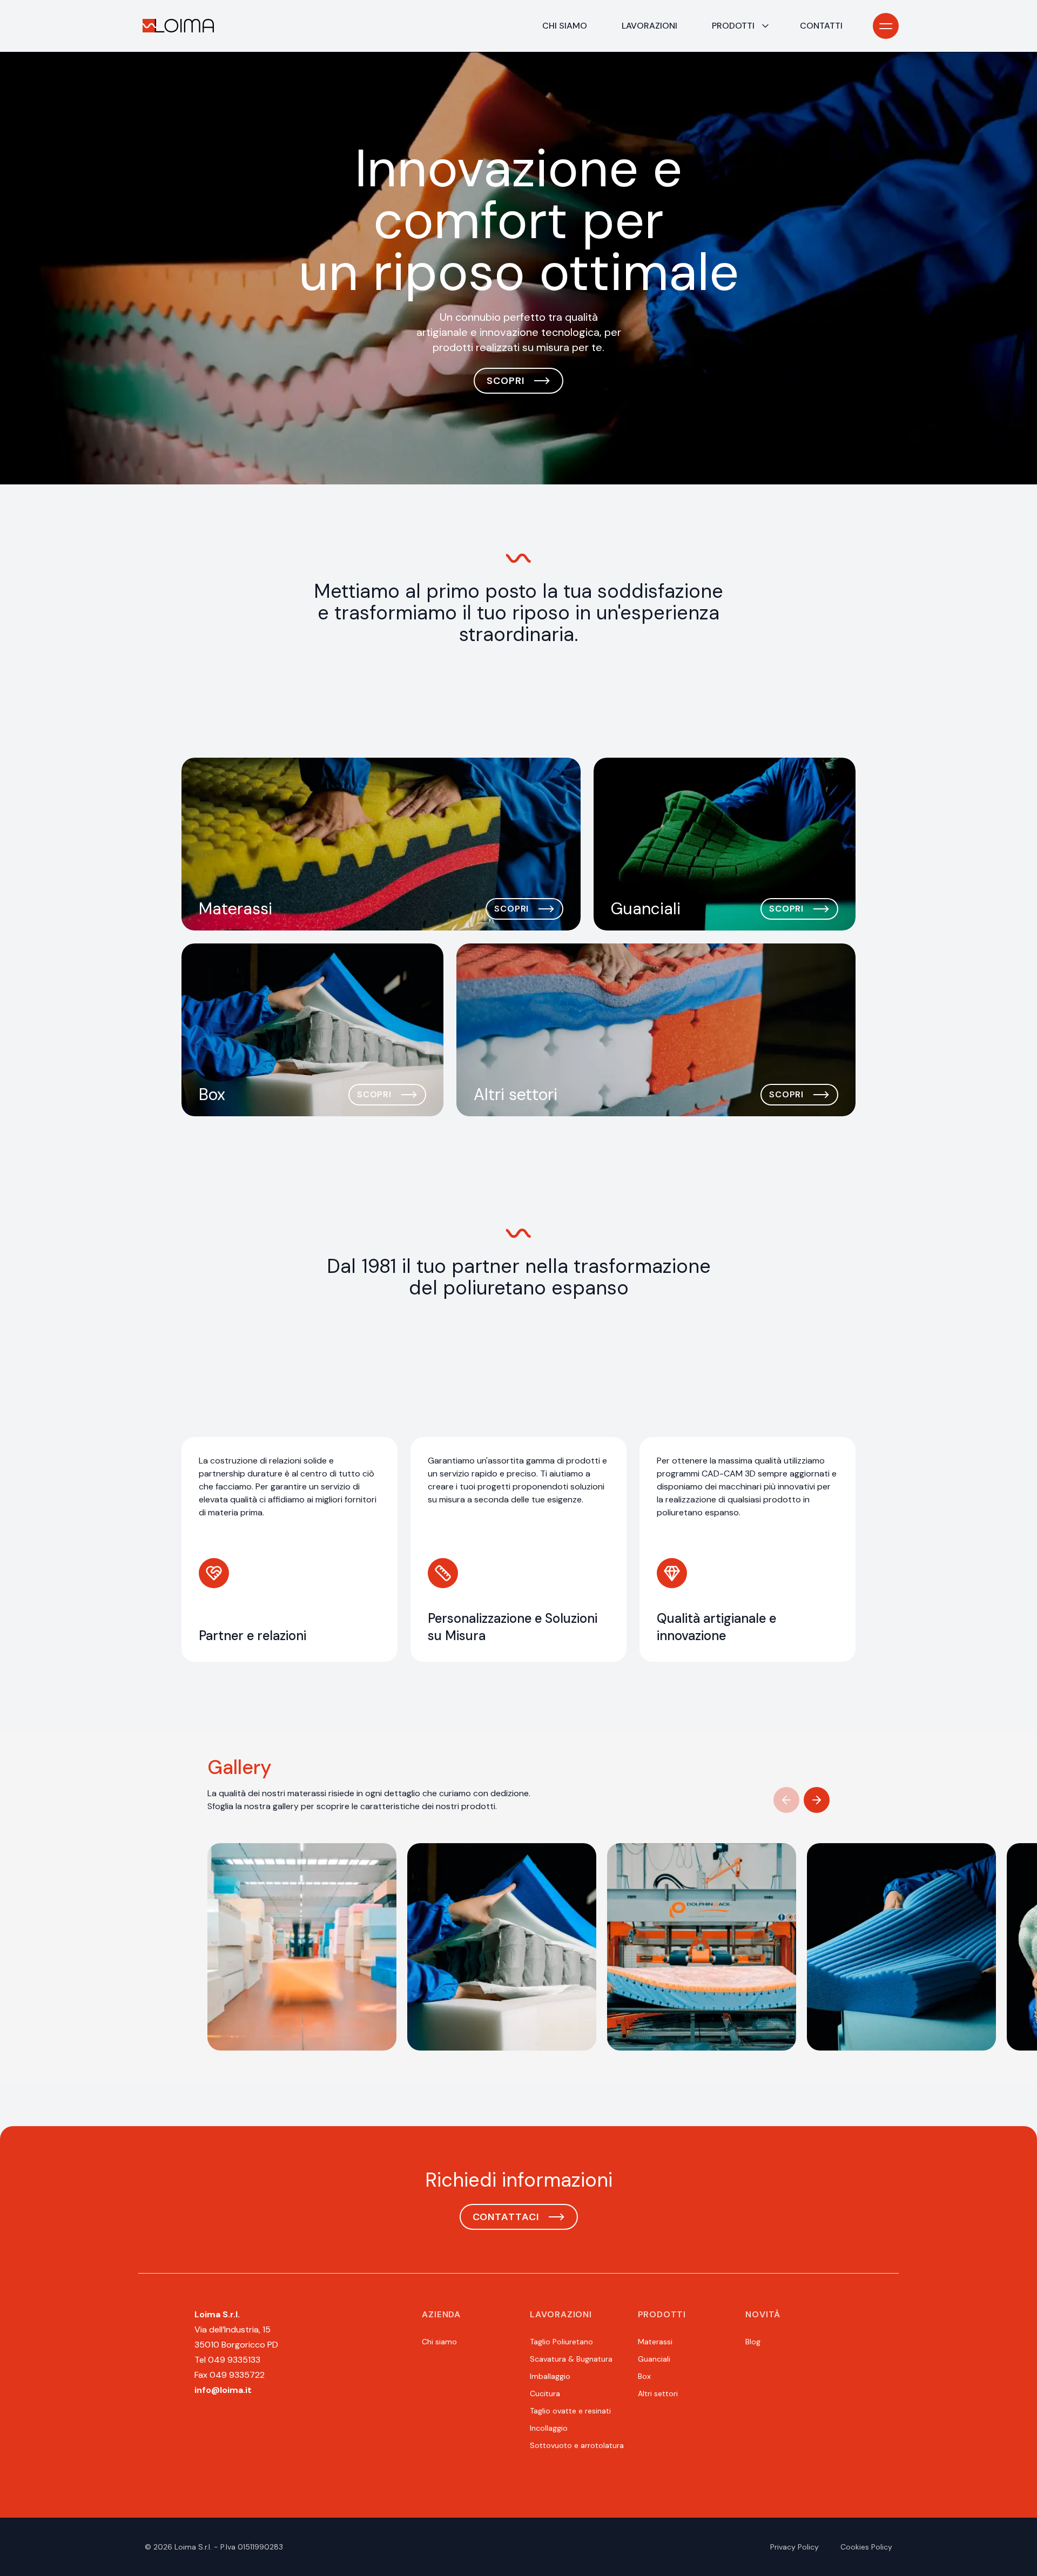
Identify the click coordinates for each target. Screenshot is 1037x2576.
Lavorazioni (649, 26)
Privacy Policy (794, 2547)
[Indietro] (786, 1800)
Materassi (655, 2342)
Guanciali (654, 2359)
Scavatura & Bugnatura (571, 2359)
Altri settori (658, 2393)
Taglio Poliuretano (561, 2342)
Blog (753, 2342)
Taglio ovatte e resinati (570, 2411)
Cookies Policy (866, 2547)
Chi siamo (565, 26)
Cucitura (545, 2393)
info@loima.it (223, 2390)
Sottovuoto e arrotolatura (577, 2445)
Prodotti (733, 26)
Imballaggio (550, 2376)
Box (644, 2376)
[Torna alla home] (178, 26)
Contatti (821, 26)
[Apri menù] (886, 26)
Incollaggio (549, 2428)
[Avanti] (817, 1800)
